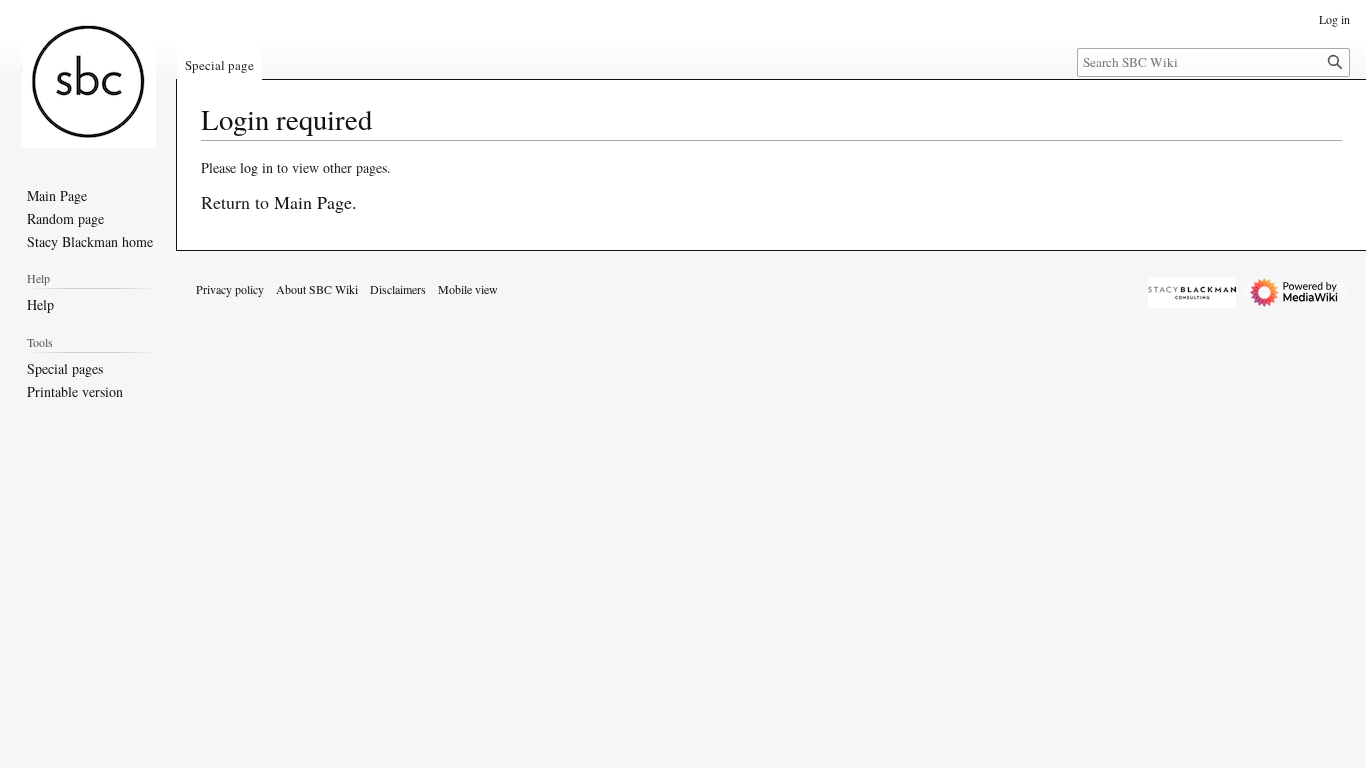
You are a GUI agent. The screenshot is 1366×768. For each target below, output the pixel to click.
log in (256, 167)
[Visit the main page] (88, 80)
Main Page (313, 202)
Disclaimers (398, 289)
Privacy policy (230, 289)
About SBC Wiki (317, 289)
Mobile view (468, 289)
